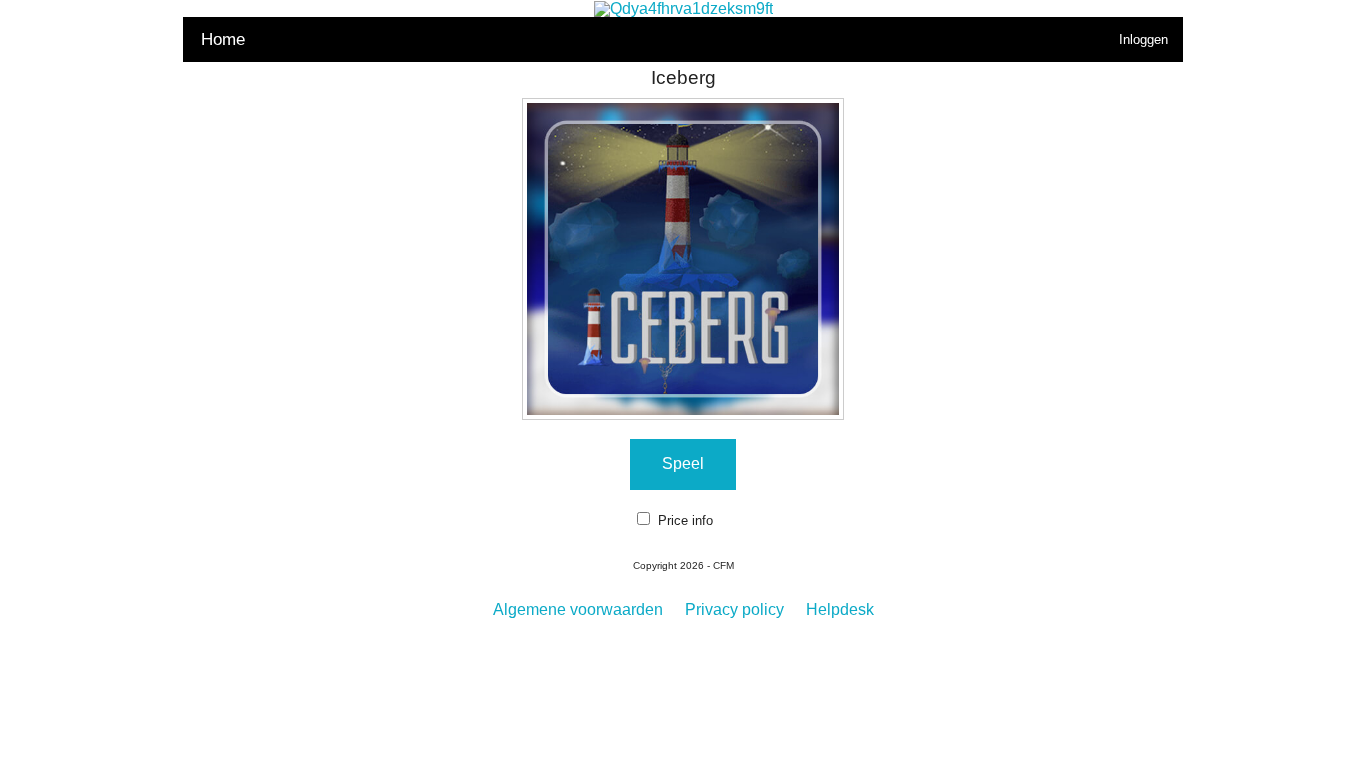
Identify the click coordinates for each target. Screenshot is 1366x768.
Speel (683, 463)
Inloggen (1143, 39)
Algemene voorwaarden (578, 609)
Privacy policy (734, 609)
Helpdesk (840, 609)
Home (223, 39)
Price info (685, 520)
